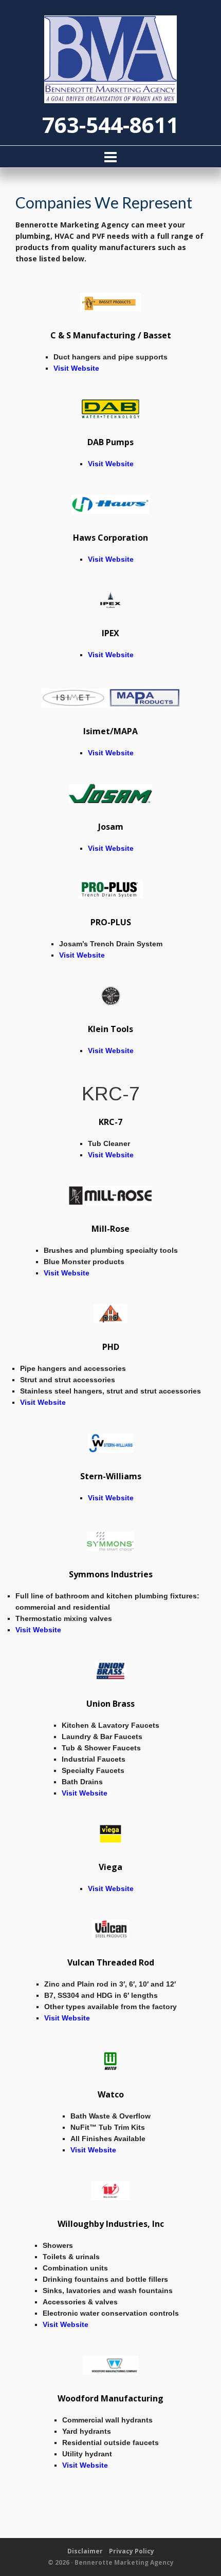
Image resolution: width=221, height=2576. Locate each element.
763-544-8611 (110, 125)
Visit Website (76, 368)
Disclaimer (85, 2551)
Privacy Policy (132, 2551)
